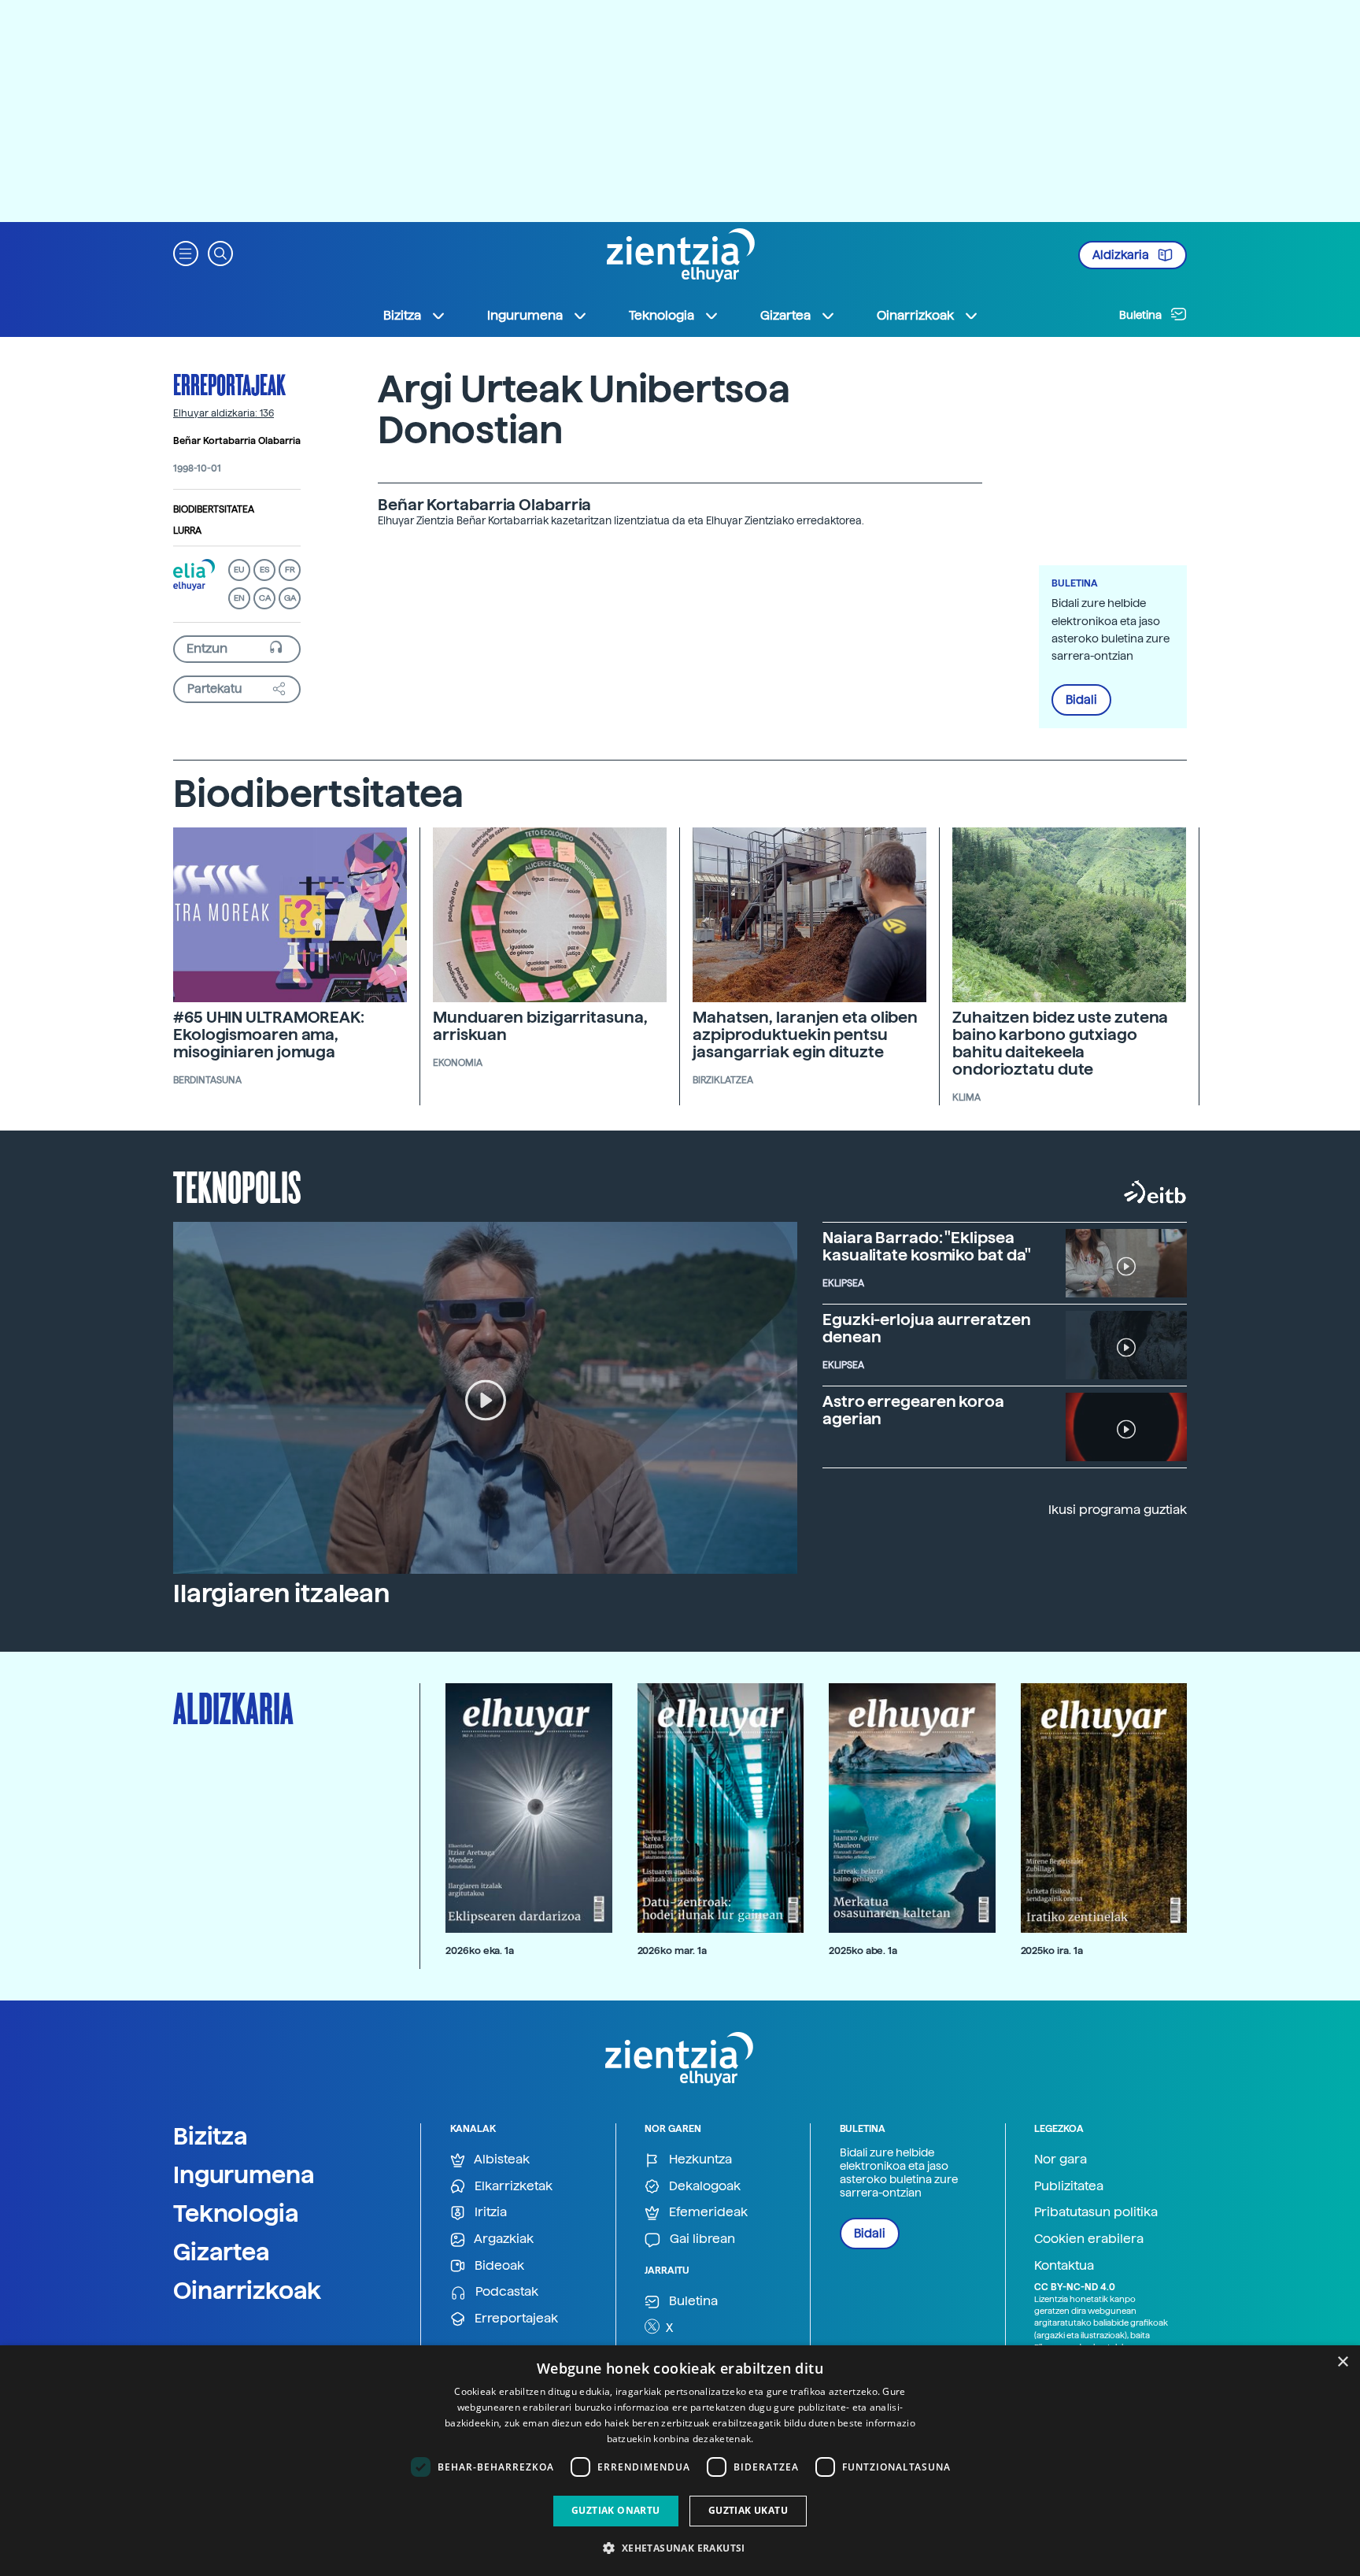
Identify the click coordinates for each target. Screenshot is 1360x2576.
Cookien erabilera (1089, 2239)
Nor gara (1061, 2159)
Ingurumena (244, 2174)
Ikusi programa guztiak (1118, 1510)
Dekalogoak (703, 2186)
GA (290, 598)
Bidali (1081, 700)
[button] (186, 252)
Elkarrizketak (512, 2186)
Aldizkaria (1122, 255)
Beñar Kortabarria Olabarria (237, 441)
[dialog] (680, 2461)
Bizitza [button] (402, 315)
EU (239, 570)
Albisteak (501, 2159)
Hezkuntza (699, 2159)
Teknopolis (237, 1186)
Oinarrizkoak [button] (915, 315)
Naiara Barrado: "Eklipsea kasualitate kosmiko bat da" (927, 1246)
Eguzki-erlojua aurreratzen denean (926, 1328)
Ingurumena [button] (525, 315)
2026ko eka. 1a (480, 1951)
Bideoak (498, 2265)
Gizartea (222, 2252)
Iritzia (489, 2212)
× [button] (1342, 2362)
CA (265, 598)
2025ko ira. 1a (1052, 1951)
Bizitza (211, 2136)
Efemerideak (707, 2212)
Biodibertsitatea (214, 509)
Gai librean (701, 2239)
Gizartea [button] (785, 315)
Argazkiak (503, 2239)
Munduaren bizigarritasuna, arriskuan (540, 1026)
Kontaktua (1064, 2265)
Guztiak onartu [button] (616, 2510)
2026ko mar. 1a (672, 1951)
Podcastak (505, 2291)
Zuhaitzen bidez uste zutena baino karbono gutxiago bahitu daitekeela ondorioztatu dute (1060, 1043)
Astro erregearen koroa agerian (913, 1410)
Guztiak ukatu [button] (748, 2510)
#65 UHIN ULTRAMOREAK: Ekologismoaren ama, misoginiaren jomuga (269, 1034)
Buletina (1142, 315)
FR (290, 570)
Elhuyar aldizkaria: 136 (224, 413)
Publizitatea (1069, 2186)
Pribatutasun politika (1096, 2212)
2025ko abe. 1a (863, 1951)
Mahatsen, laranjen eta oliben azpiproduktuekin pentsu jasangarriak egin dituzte (805, 1034)
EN (239, 598)
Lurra (187, 531)
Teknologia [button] (662, 315)
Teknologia (236, 2213)
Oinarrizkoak (247, 2290)
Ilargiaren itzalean (281, 1593)
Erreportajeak (229, 384)
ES (264, 570)
